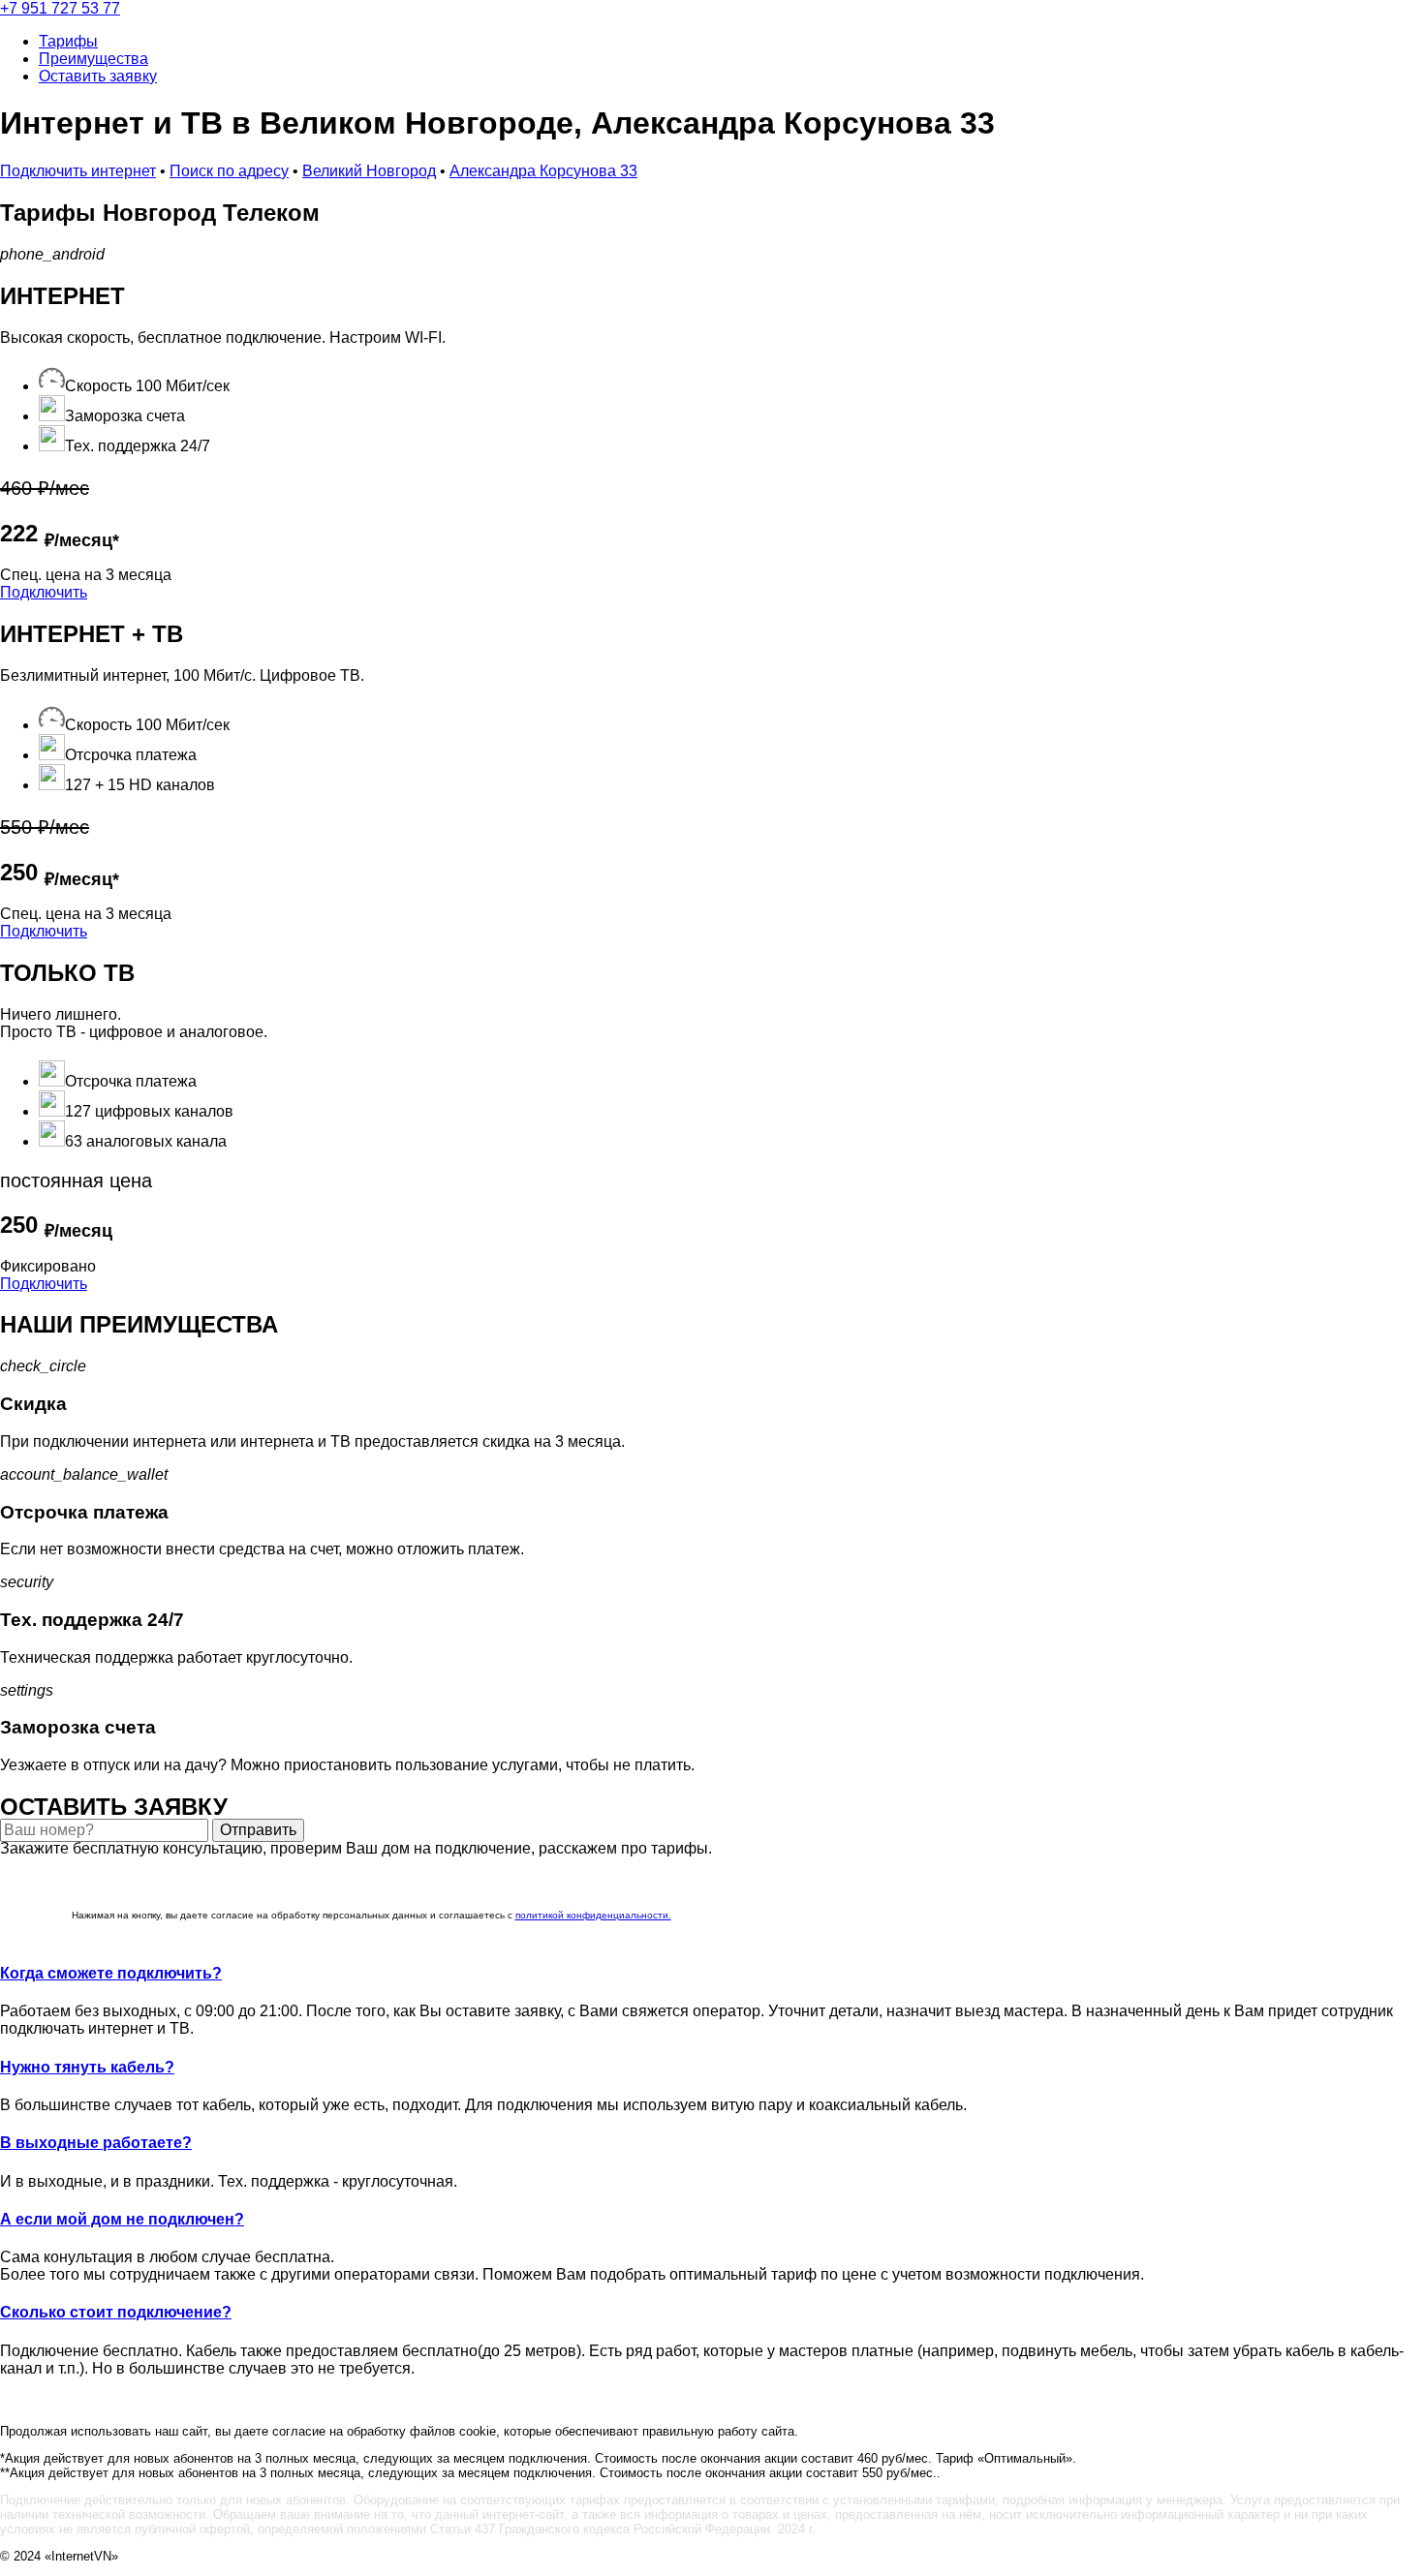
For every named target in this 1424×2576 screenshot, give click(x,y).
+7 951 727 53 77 (60, 8)
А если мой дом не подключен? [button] (122, 2219)
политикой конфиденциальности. (593, 1915)
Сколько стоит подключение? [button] (116, 2312)
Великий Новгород (369, 171)
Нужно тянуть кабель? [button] (87, 2067)
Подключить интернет (78, 171)
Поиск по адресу (229, 171)
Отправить (258, 1830)
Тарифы (68, 41)
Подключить (44, 592)
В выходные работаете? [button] (96, 2143)
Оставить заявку (98, 76)
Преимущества (93, 59)
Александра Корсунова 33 (543, 171)
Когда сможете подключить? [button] (111, 1973)
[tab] (712, 1974)
